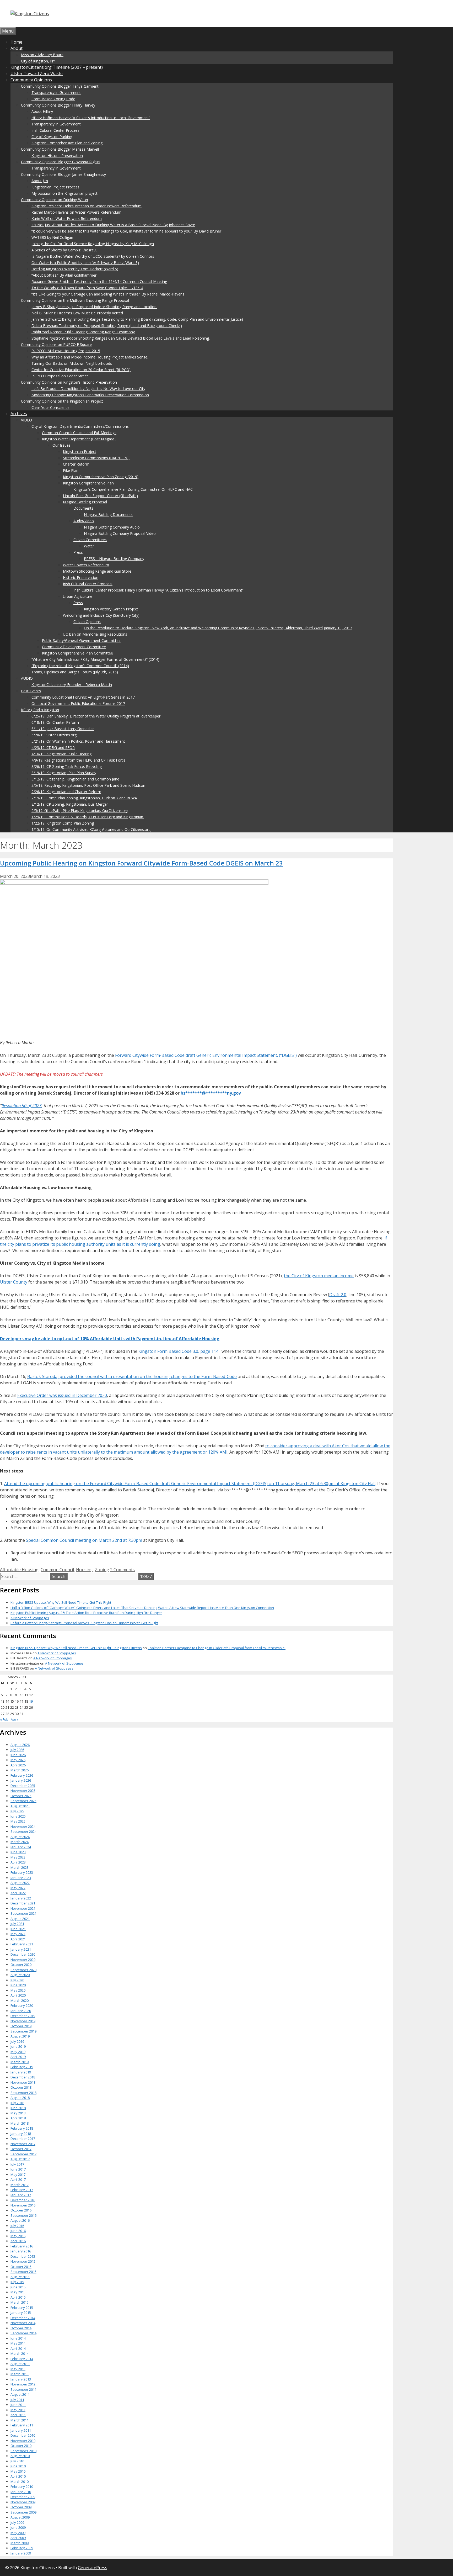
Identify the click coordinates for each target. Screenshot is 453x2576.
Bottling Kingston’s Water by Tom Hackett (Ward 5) (75, 269)
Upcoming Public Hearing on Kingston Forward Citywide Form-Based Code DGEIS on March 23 (141, 863)
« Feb (4, 1719)
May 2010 (18, 2471)
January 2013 (21, 2379)
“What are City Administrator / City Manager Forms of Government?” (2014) (95, 659)
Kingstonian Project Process (55, 187)
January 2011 (21, 2430)
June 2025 (18, 1816)
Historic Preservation (81, 577)
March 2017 (20, 2185)
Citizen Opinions (87, 622)
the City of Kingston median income (319, 1276)
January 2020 (21, 2011)
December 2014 (23, 2318)
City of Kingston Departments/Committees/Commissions (80, 426)
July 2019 (17, 2041)
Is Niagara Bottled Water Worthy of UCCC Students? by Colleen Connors (93, 256)
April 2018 (18, 2118)
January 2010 (21, 2492)
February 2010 (22, 2487)
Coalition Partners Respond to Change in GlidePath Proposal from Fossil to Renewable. (217, 1648)
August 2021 (20, 1919)
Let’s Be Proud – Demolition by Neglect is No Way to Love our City (88, 389)
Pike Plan (71, 470)
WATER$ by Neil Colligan (52, 237)
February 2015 (22, 2308)
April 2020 (18, 1995)
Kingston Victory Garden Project (111, 609)
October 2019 (21, 2026)
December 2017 (23, 2139)
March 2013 (20, 2374)
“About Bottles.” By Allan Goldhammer (64, 275)
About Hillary (42, 111)
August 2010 (20, 2456)
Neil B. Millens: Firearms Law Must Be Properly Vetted (77, 313)
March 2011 (20, 2420)
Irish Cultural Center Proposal (88, 584)
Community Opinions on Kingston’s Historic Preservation (69, 382)
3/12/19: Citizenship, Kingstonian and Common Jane (75, 779)
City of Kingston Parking (52, 137)
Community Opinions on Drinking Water (55, 200)
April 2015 (18, 2297)
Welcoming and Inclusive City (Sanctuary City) (101, 615)
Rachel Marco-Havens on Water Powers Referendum (76, 212)
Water (89, 546)
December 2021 (23, 1903)
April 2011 (18, 2415)
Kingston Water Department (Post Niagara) (79, 439)
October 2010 (21, 2446)
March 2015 (20, 2302)
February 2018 (22, 2128)
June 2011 (18, 2405)
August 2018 (20, 2098)
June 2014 (18, 2338)
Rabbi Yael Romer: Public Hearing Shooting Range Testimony (83, 332)
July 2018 (17, 2103)
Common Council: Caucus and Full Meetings (79, 433)
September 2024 (23, 1831)
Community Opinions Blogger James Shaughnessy (63, 174)
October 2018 (21, 2087)
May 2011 (18, 2410)
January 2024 (21, 1847)
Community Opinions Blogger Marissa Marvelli (60, 149)
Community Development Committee (74, 647)
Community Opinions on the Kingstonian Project (62, 401)
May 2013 (18, 2369)
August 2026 (20, 1745)
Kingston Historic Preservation (57, 155)
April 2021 (18, 1939)
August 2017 (20, 2159)
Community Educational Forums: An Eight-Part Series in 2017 (83, 697)
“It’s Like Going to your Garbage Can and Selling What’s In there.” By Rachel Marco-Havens (108, 294)
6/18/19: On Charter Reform (55, 722)
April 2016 (18, 2241)
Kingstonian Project (80, 452)
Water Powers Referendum (86, 565)
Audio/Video (84, 521)
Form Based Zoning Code (53, 99)
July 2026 (17, 1750)
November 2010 (23, 2441)
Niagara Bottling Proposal (85, 502)
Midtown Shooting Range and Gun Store (97, 571)
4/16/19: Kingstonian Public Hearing (61, 754)
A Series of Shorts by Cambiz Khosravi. (64, 250)
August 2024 (20, 1837)
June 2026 (18, 1755)
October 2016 (21, 2210)
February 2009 (22, 2548)
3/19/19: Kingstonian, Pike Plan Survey (64, 773)
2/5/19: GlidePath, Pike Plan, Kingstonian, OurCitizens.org (80, 811)
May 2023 (18, 1857)
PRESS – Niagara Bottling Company (114, 559)
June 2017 (18, 2169)
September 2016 (23, 2215)
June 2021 (18, 1929)
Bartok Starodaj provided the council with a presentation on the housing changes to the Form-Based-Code (132, 1376)
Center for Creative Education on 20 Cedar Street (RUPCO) (81, 370)
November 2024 (23, 1827)
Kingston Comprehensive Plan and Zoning (67, 143)
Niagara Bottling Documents (108, 514)
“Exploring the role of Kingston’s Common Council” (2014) (80, 666)
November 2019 (23, 2021)
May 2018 (18, 2113)
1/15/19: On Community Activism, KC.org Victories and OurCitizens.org (91, 829)
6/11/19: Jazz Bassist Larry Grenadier (63, 729)
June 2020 (18, 1985)
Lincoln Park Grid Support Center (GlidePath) (100, 496)
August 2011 (20, 2394)
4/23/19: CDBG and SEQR (53, 748)
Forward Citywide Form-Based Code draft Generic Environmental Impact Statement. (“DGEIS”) (206, 1055)
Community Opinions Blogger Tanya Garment (60, 86)
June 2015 (18, 2287)
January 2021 (21, 1949)
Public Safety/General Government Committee (81, 640)
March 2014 (20, 2353)
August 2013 (20, 2364)
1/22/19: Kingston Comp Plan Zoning (63, 823)
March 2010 (20, 2482)
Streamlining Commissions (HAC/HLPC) (96, 458)
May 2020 (18, 1990)
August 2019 (20, 2036)
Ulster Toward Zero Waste (37, 73)
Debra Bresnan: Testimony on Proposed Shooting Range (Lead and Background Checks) (107, 326)
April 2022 (18, 1893)
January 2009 (21, 2553)
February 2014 (22, 2359)
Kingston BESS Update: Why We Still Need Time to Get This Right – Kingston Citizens (76, 1648)
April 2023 (18, 1862)
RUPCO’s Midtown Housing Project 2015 (66, 351)
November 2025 (23, 1791)
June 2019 (18, 2046)
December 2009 (23, 2497)
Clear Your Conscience (50, 407)
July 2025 (17, 1811)
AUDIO (27, 678)
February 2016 (22, 2246)
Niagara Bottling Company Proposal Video (120, 533)
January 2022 (21, 1898)
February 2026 (22, 1775)
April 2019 (18, 2057)
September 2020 (23, 1970)
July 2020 (17, 1980)
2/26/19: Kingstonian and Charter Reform (66, 792)
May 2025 (18, 1821)
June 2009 (18, 2527)
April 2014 (18, 2348)
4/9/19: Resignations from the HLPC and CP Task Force (79, 760)
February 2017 (22, 2190)
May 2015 (18, 2292)
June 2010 (18, 2466)
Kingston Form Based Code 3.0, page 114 (178, 1351)
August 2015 (20, 2277)
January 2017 (21, 2195)
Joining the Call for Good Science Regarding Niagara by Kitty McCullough (93, 244)
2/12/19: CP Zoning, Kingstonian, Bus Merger (70, 804)
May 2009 (18, 2533)
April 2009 (18, 2538)
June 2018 (18, 2108)
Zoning (102, 1570)
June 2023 (18, 1852)
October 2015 (21, 2267)
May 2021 (18, 1934)
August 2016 (20, 2220)
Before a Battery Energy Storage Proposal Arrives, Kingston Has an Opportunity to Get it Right (84, 1623)
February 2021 (22, 1944)
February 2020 (22, 2005)
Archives (19, 414)
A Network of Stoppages (30, 1618)
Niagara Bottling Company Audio (112, 527)
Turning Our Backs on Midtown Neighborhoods (72, 363)
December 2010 (23, 2435)
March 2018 (20, 2123)
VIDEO (26, 420)
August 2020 (20, 1975)
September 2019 (23, 2031)
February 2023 (22, 1872)
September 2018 (23, 2093)
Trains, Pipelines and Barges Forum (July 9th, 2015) (75, 672)
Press (78, 552)
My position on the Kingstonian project (64, 193)
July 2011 (17, 2400)
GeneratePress (93, 2568)
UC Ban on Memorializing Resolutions (95, 634)
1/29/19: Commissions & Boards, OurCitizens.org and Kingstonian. (88, 817)
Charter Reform (76, 464)
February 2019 (22, 2067)
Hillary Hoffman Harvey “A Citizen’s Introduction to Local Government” (91, 118)
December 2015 (23, 2256)
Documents (83, 508)
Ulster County (14, 1282)
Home (16, 42)
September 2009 (23, 2512)
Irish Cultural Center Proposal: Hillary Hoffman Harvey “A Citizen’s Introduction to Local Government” (158, 590)
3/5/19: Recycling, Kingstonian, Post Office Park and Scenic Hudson (88, 785)
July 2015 (17, 2282)
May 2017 (18, 2174)
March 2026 (20, 1770)
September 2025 (23, 1801)
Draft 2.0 (338, 1295)
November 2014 (23, 2323)
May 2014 (18, 2343)
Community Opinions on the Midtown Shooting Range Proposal (75, 300)
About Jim (40, 181)
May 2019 (18, 2052)
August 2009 (20, 2517)
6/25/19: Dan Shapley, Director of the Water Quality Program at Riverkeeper (96, 716)
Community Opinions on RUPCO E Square (56, 344)
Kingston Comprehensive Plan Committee (77, 653)
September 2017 (23, 2154)
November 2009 (23, 2502)
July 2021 (17, 1924)
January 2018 (21, 2134)
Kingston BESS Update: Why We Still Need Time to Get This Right (61, 1602)
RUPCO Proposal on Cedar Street (60, 376)
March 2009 (20, 2543)
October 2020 (21, 1965)
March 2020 (20, 2000)
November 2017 (23, 2144)
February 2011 (22, 2425)
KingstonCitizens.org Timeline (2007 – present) (57, 67)
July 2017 (17, 2164)
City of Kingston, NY (38, 61)
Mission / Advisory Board (42, 55)
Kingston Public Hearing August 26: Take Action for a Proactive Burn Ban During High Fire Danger (86, 1613)
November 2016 (23, 2205)
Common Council (57, 1570)
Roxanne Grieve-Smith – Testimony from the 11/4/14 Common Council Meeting (99, 281)
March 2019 (20, 2062)
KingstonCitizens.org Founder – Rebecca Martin (72, 685)
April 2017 (18, 2179)
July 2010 (17, 2461)
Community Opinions (31, 80)
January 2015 (21, 2313)
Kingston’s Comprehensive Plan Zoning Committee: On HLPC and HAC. (133, 489)
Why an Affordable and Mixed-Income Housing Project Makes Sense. (90, 357)
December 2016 (23, 2200)
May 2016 (18, 2236)
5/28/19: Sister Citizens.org (54, 735)
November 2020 (23, 1960)
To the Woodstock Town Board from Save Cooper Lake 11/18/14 (87, 288)
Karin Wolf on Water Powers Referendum (67, 218)
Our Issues (61, 445)
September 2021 (23, 1913)
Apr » (15, 1719)
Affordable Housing (19, 1570)
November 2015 (23, 2261)
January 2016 (21, 2251)
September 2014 (23, 2333)
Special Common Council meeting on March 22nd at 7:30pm (84, 1540)
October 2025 (21, 1796)
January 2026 (21, 1780)
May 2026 (18, 1760)
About (17, 48)
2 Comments (122, 1570)
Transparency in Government (56, 93)
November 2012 (23, 2384)
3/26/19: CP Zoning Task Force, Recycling (67, 766)
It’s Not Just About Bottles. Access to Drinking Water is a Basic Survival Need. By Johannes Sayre (113, 225)
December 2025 (23, 1786)
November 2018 (23, 2082)
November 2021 (23, 1908)
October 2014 (21, 2328)
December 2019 (23, 2016)
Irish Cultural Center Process (55, 130)
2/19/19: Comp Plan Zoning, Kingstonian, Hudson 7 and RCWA (84, 798)
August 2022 (20, 1883)
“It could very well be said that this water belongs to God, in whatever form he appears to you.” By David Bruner (126, 231)
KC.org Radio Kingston (40, 710)
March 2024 (20, 1842)
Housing (84, 1570)
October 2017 (21, 2149)
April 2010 (18, 2476)
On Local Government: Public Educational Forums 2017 (78, 703)
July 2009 (17, 2522)
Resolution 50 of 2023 (22, 1106)
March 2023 (20, 1867)
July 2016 (17, 2226)
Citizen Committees (90, 540)
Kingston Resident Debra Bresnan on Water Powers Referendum (87, 206)
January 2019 (21, 2072)
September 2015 (23, 2272)
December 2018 (23, 2077)
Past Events (31, 691)
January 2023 (21, 1878)
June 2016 (18, 2231)
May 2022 (18, 1888)
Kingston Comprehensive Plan (88, 483)
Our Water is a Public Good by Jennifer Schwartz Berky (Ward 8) (85, 263)
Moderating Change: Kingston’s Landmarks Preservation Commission (90, 395)
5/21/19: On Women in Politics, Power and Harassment (78, 741)
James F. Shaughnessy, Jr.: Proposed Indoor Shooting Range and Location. (94, 307)
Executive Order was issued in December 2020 (62, 1395)
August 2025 (20, 1806)
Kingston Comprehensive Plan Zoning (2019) (101, 477)
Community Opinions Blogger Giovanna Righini (61, 162)
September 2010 (23, 2451)
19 (31, 1701)
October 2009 (21, 2507)
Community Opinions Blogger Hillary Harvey (58, 105)
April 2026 (18, 1765)
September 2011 (23, 2389)
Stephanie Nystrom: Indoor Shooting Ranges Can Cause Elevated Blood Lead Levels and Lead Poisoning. (121, 338)
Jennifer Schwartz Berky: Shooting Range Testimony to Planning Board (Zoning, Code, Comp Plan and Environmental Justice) (137, 319)
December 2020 (23, 1954)
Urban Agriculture (78, 596)
